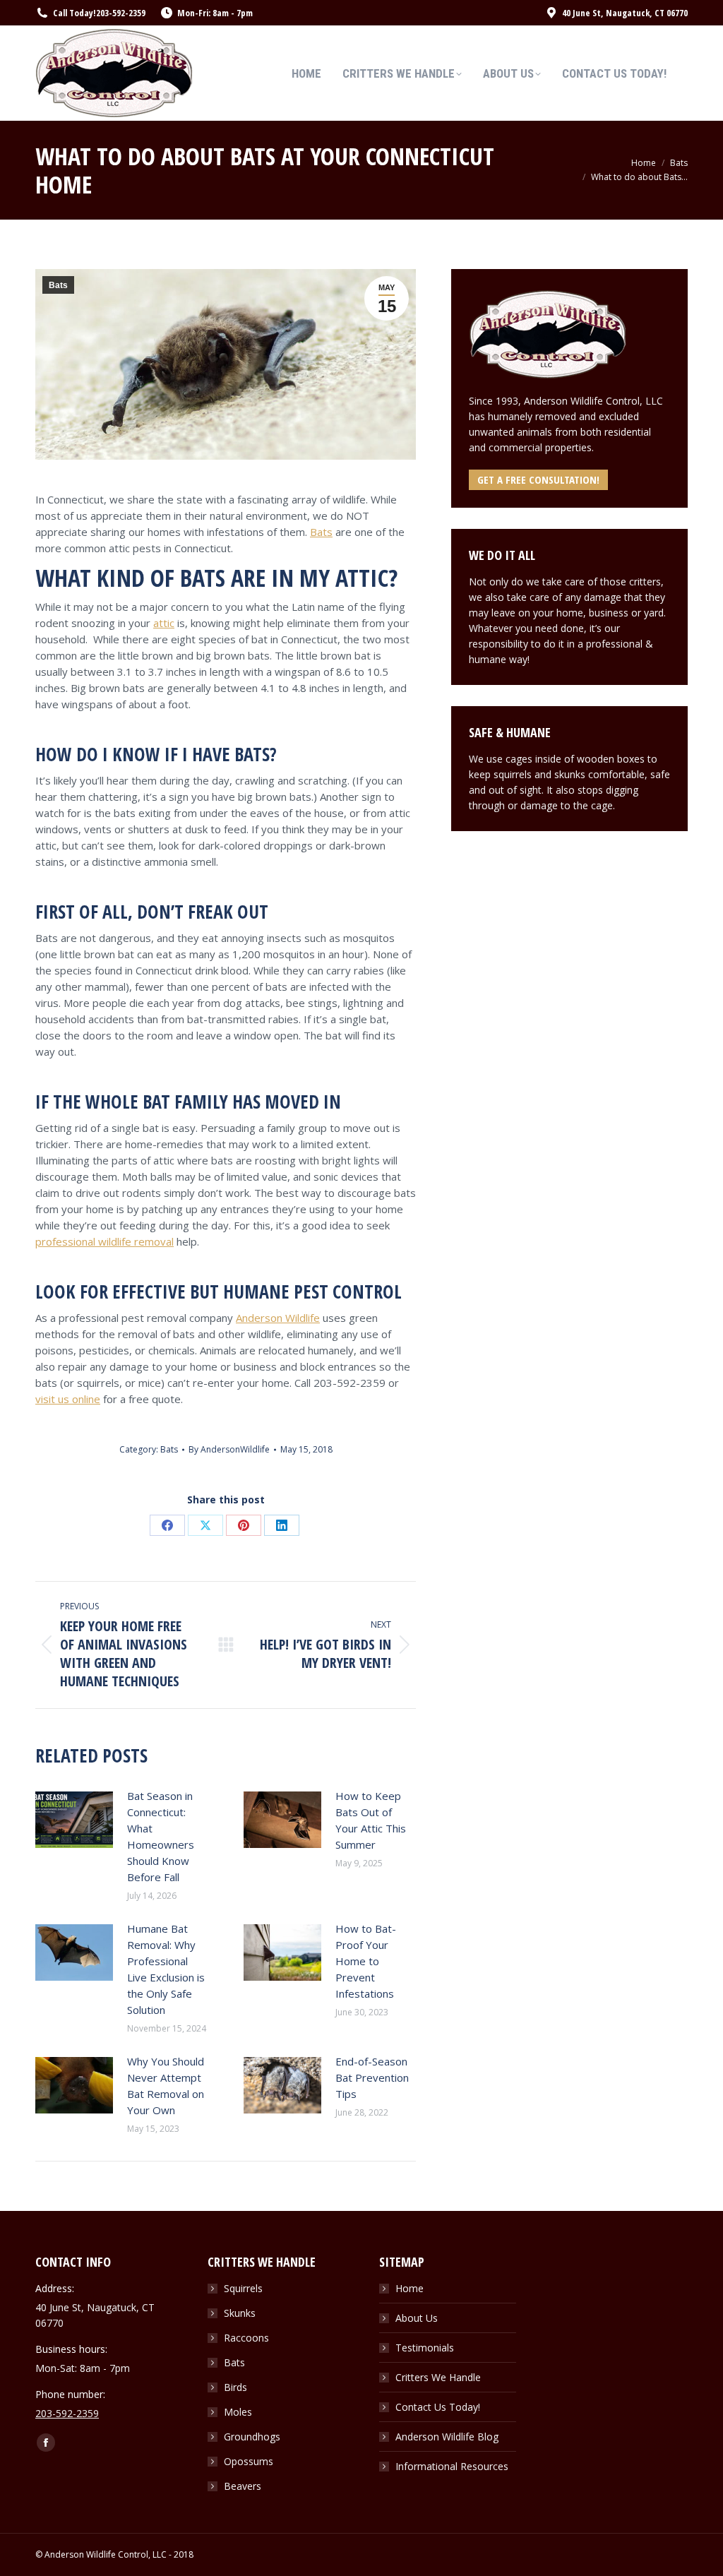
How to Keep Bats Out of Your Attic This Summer (371, 1820)
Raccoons (246, 2338)
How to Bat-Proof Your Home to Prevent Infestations (366, 1961)
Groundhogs (252, 2437)
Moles (238, 2412)
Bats (58, 285)
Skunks (240, 2313)
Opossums (249, 2461)
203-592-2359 (121, 13)
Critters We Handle (438, 2377)
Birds (235, 2387)
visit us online (68, 1399)
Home (410, 2288)
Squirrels (243, 2288)
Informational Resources (452, 2466)
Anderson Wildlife (278, 1318)
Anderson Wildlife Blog (447, 2437)
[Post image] (74, 1820)
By (229, 1449)
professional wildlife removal (104, 1241)
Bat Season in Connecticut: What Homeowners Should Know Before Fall (161, 1836)
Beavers (243, 2486)
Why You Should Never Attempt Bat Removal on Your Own (166, 2086)
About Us (417, 2318)
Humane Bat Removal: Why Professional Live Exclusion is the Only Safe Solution (166, 1969)
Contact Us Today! (438, 2407)
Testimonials (425, 2348)
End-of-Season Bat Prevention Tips (372, 2077)
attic (164, 623)
